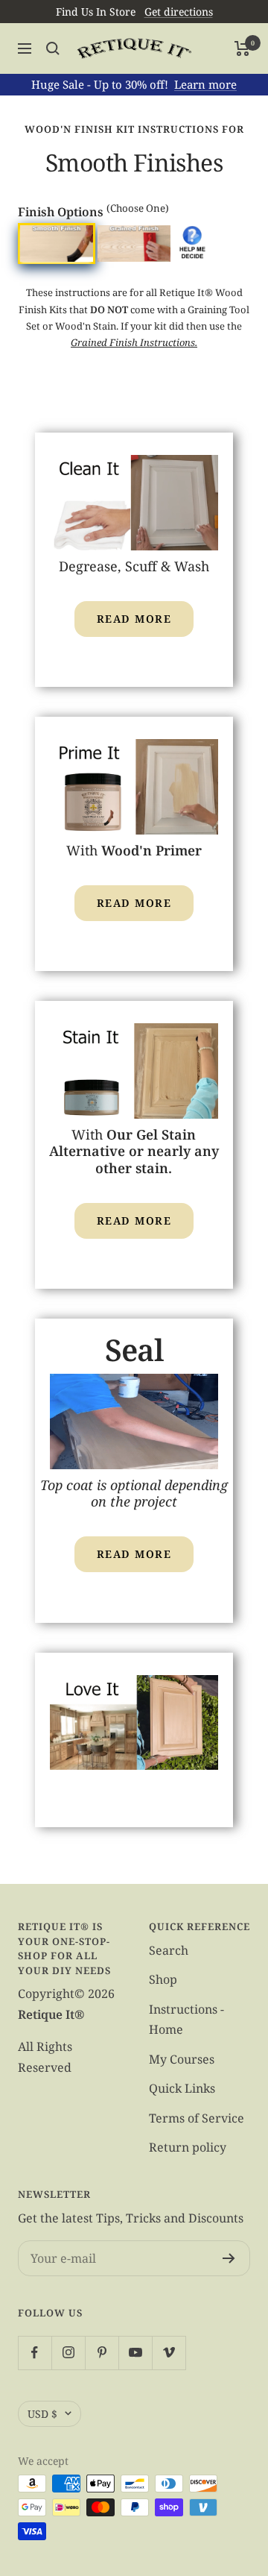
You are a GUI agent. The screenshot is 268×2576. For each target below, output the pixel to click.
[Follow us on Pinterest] (102, 2353)
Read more (134, 619)
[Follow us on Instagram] (68, 2353)
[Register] (229, 2258)
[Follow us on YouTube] (135, 2353)
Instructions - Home (186, 2019)
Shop (163, 1979)
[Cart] (242, 48)
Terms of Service (197, 2118)
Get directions (179, 12)
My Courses (182, 2059)
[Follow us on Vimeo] (169, 2353)
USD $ (42, 2414)
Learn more (205, 84)
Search (169, 1950)
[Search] (53, 48)
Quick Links (182, 2088)
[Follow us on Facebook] (35, 2353)
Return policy (188, 2147)
